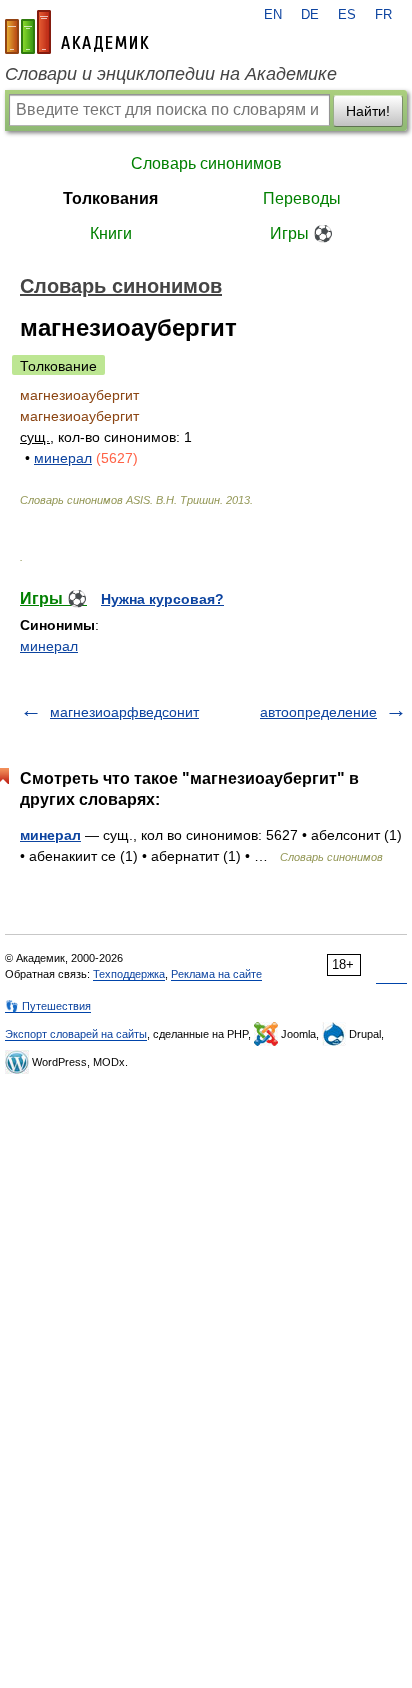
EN (273, 15)
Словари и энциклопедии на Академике (171, 74)
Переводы (302, 198)
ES (347, 15)
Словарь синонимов (206, 163)
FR (383, 15)
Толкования (110, 198)
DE (310, 15)
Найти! (368, 111)
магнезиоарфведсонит (124, 712)
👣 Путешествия (48, 1006)
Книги (111, 233)
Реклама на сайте (216, 974)
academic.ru (77, 32)
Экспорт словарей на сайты (76, 1034)
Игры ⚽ (301, 233)
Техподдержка (129, 974)
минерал (63, 458)
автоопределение (318, 712)
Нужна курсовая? (162, 599)
